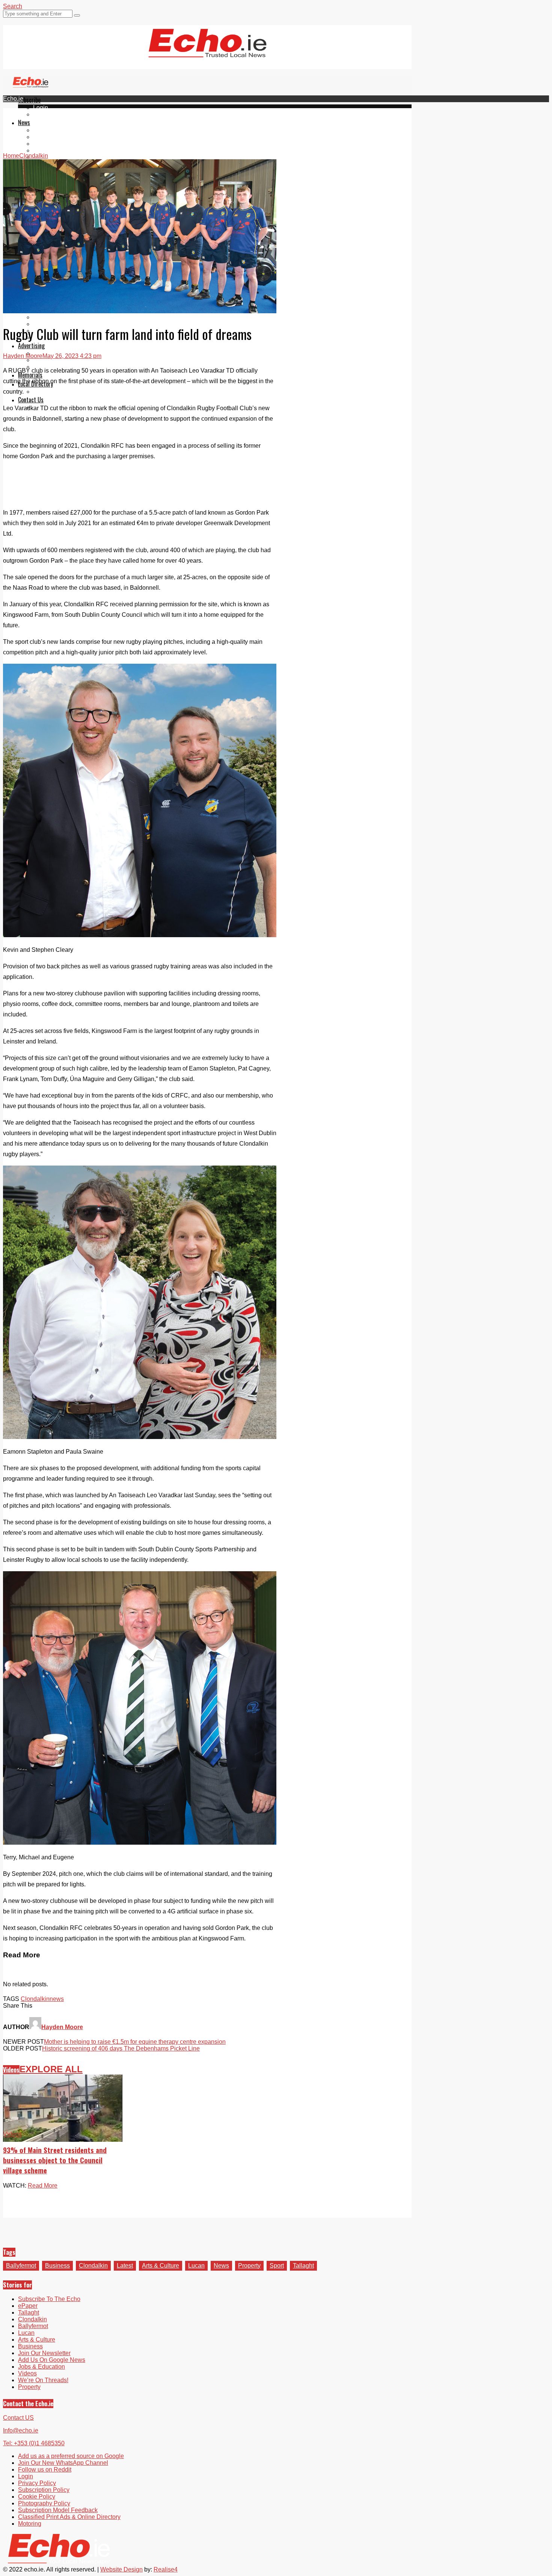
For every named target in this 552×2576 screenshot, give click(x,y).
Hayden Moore (23, 356)
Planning (45, 360)
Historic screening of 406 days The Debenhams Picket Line (121, 2048)
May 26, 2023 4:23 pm (72, 356)
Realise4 (166, 2569)
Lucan (41, 150)
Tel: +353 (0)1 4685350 (34, 2443)
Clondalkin (48, 137)
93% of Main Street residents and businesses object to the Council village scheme (55, 2160)
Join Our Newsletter (44, 2353)
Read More (43, 2186)
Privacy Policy (37, 2483)
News (24, 122)
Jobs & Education (57, 317)
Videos (11, 2070)
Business (57, 2266)
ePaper (43, 114)
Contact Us (31, 400)
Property (249, 2266)
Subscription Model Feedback (58, 2510)
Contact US (18, 2418)
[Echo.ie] (207, 51)
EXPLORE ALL (51, 2069)
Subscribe (29, 100)
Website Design (121, 2569)
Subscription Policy (44, 2490)
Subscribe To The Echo (49, 2299)
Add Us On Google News (52, 2360)
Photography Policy (44, 2503)
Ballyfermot (48, 144)
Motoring (30, 2524)
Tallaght (44, 130)
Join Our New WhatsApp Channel (63, 2463)
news (57, 1999)
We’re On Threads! (43, 2380)
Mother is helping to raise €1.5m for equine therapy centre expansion (135, 2042)
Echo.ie (13, 99)
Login (41, 108)
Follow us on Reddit (45, 2470)
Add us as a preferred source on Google (71, 2456)
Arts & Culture (161, 2266)
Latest (125, 2266)
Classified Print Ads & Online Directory (69, 2517)
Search (13, 6)
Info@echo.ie (21, 2430)
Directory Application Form (68, 392)
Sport (277, 2266)
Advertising (31, 346)
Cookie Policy (37, 2497)
